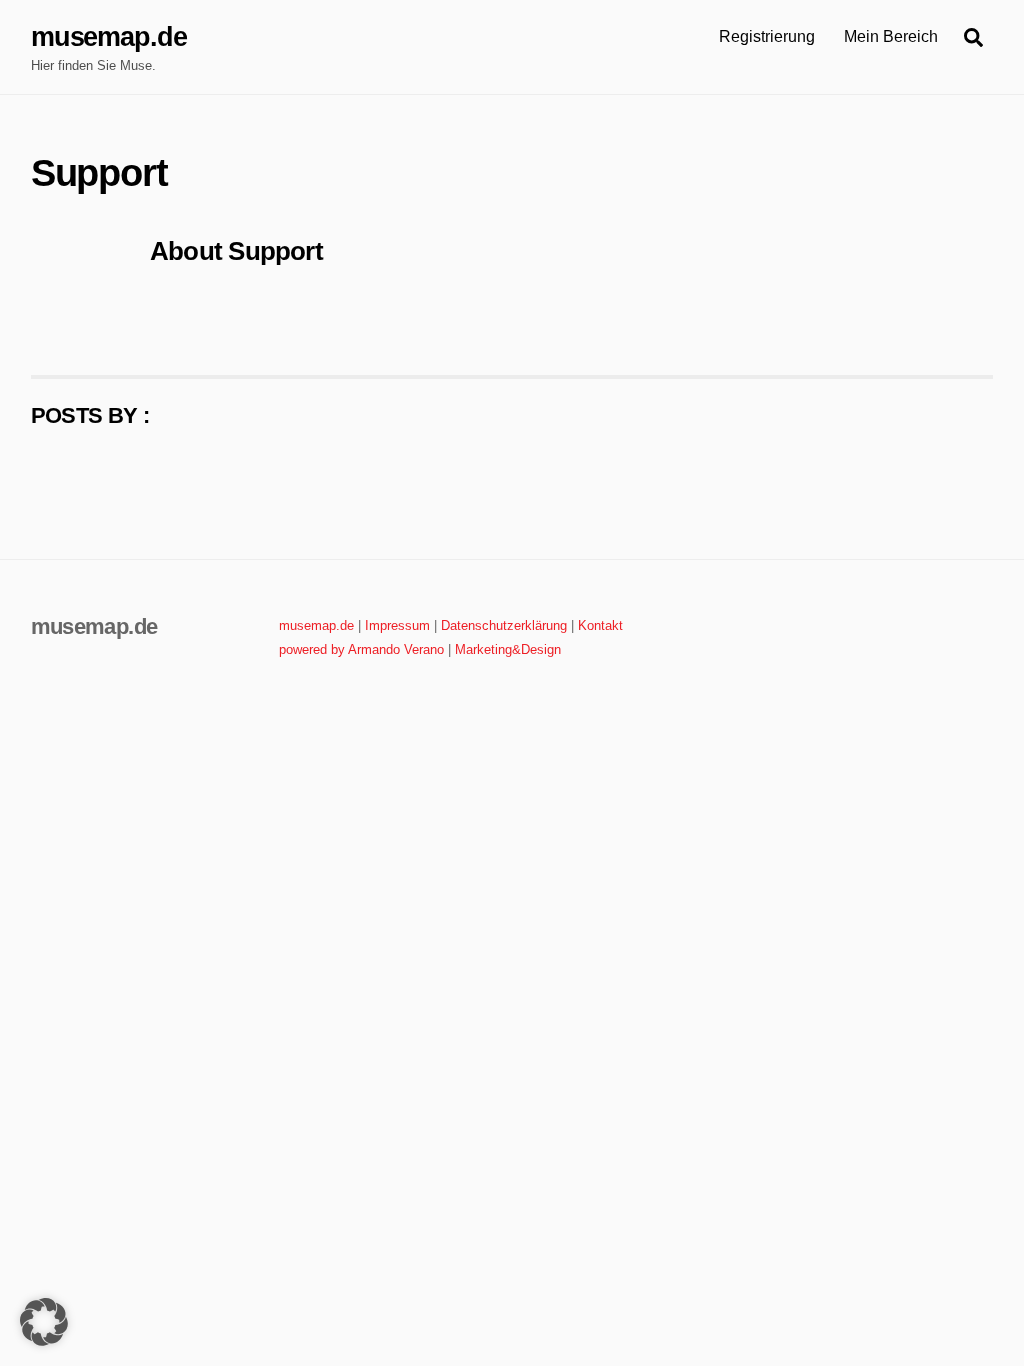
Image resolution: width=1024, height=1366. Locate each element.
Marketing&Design (508, 649)
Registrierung (767, 36)
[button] (44, 1322)
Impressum (397, 625)
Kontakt (600, 625)
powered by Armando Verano (361, 649)
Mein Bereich (891, 36)
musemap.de (316, 625)
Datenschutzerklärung (504, 625)
